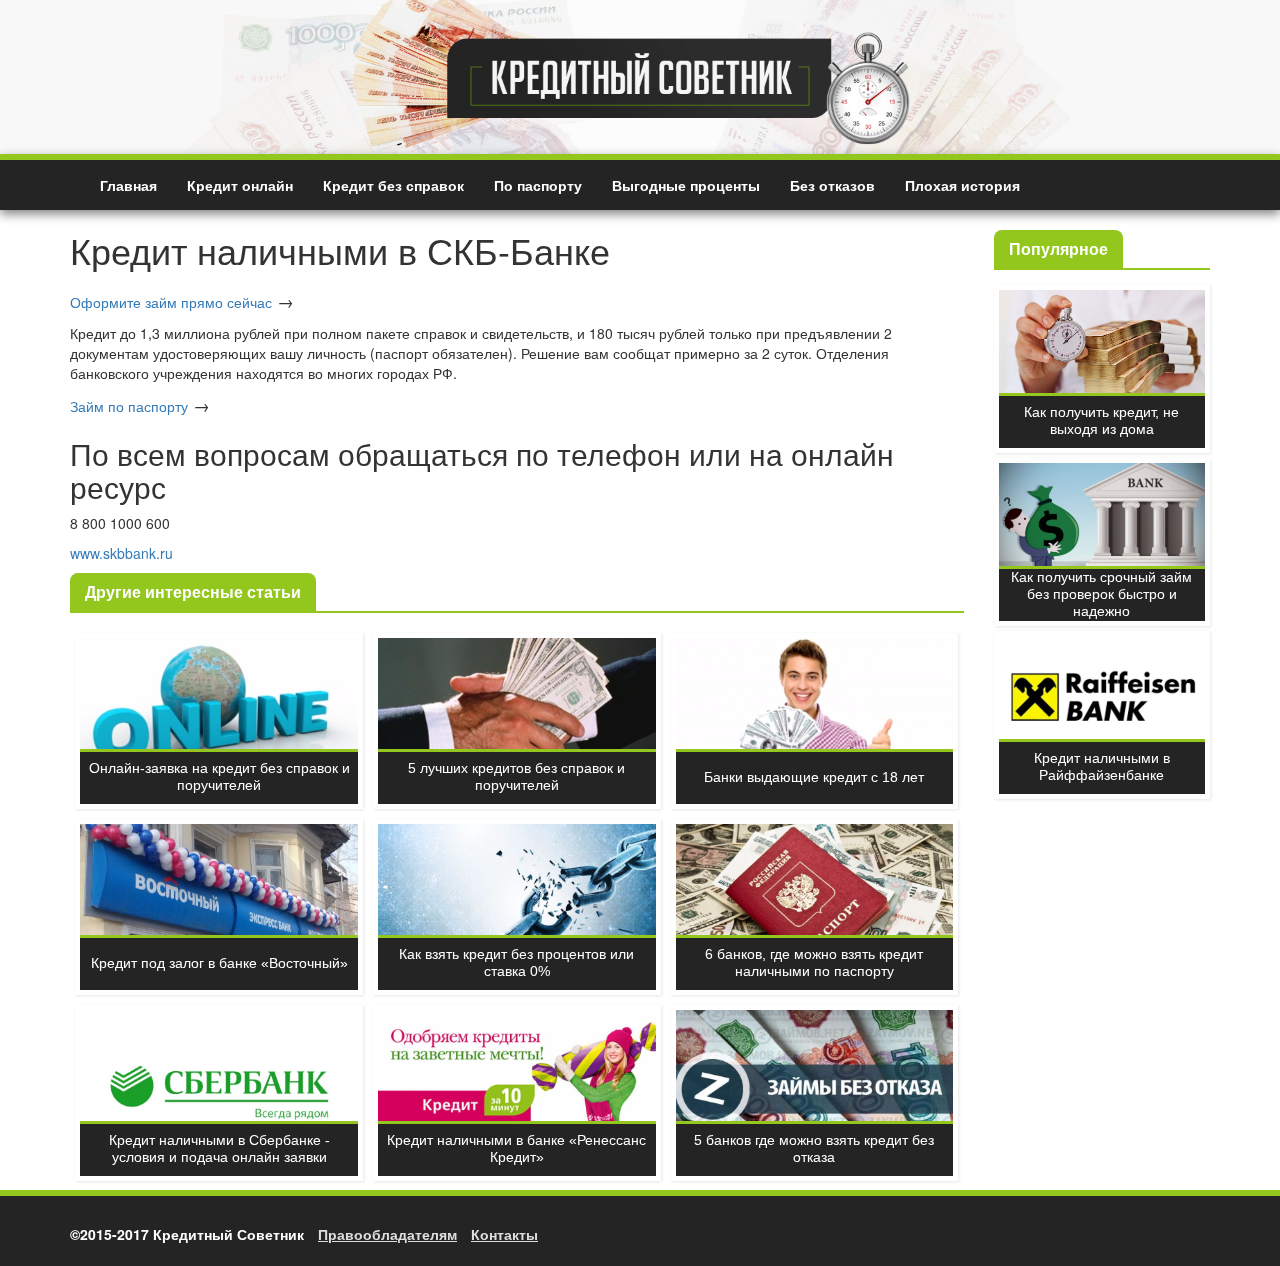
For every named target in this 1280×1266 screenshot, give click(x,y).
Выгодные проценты (686, 185)
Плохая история (962, 185)
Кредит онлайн (240, 185)
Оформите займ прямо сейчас (171, 302)
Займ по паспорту (129, 406)
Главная (128, 185)
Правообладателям (387, 1234)
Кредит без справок (393, 185)
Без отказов (832, 185)
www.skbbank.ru (121, 553)
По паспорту (538, 185)
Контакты (504, 1234)
